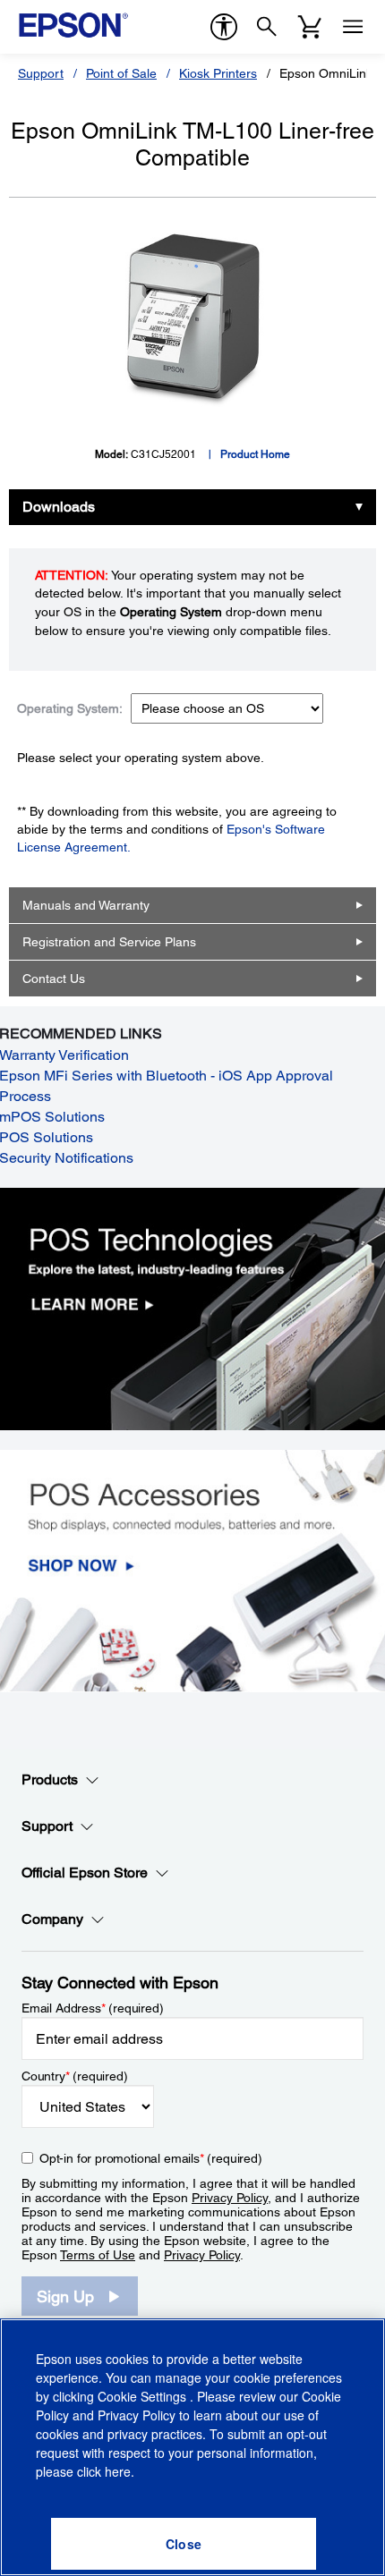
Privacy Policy (230, 2198)
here (118, 2471)
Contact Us (54, 979)
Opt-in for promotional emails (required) (151, 2158)
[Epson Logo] (73, 25)
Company (52, 1919)
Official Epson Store (85, 1873)
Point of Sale (121, 73)
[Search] (267, 27)
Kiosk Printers (218, 73)
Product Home (255, 454)
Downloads (59, 507)
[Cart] (310, 27)
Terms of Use (98, 2255)
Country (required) (75, 2076)
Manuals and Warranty (86, 905)
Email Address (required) (93, 2008)
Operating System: (70, 708)
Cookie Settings (144, 2396)
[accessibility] (224, 27)
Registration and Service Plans (109, 942)
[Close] (184, 2544)
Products (50, 1779)
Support (41, 73)
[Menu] (353, 27)
